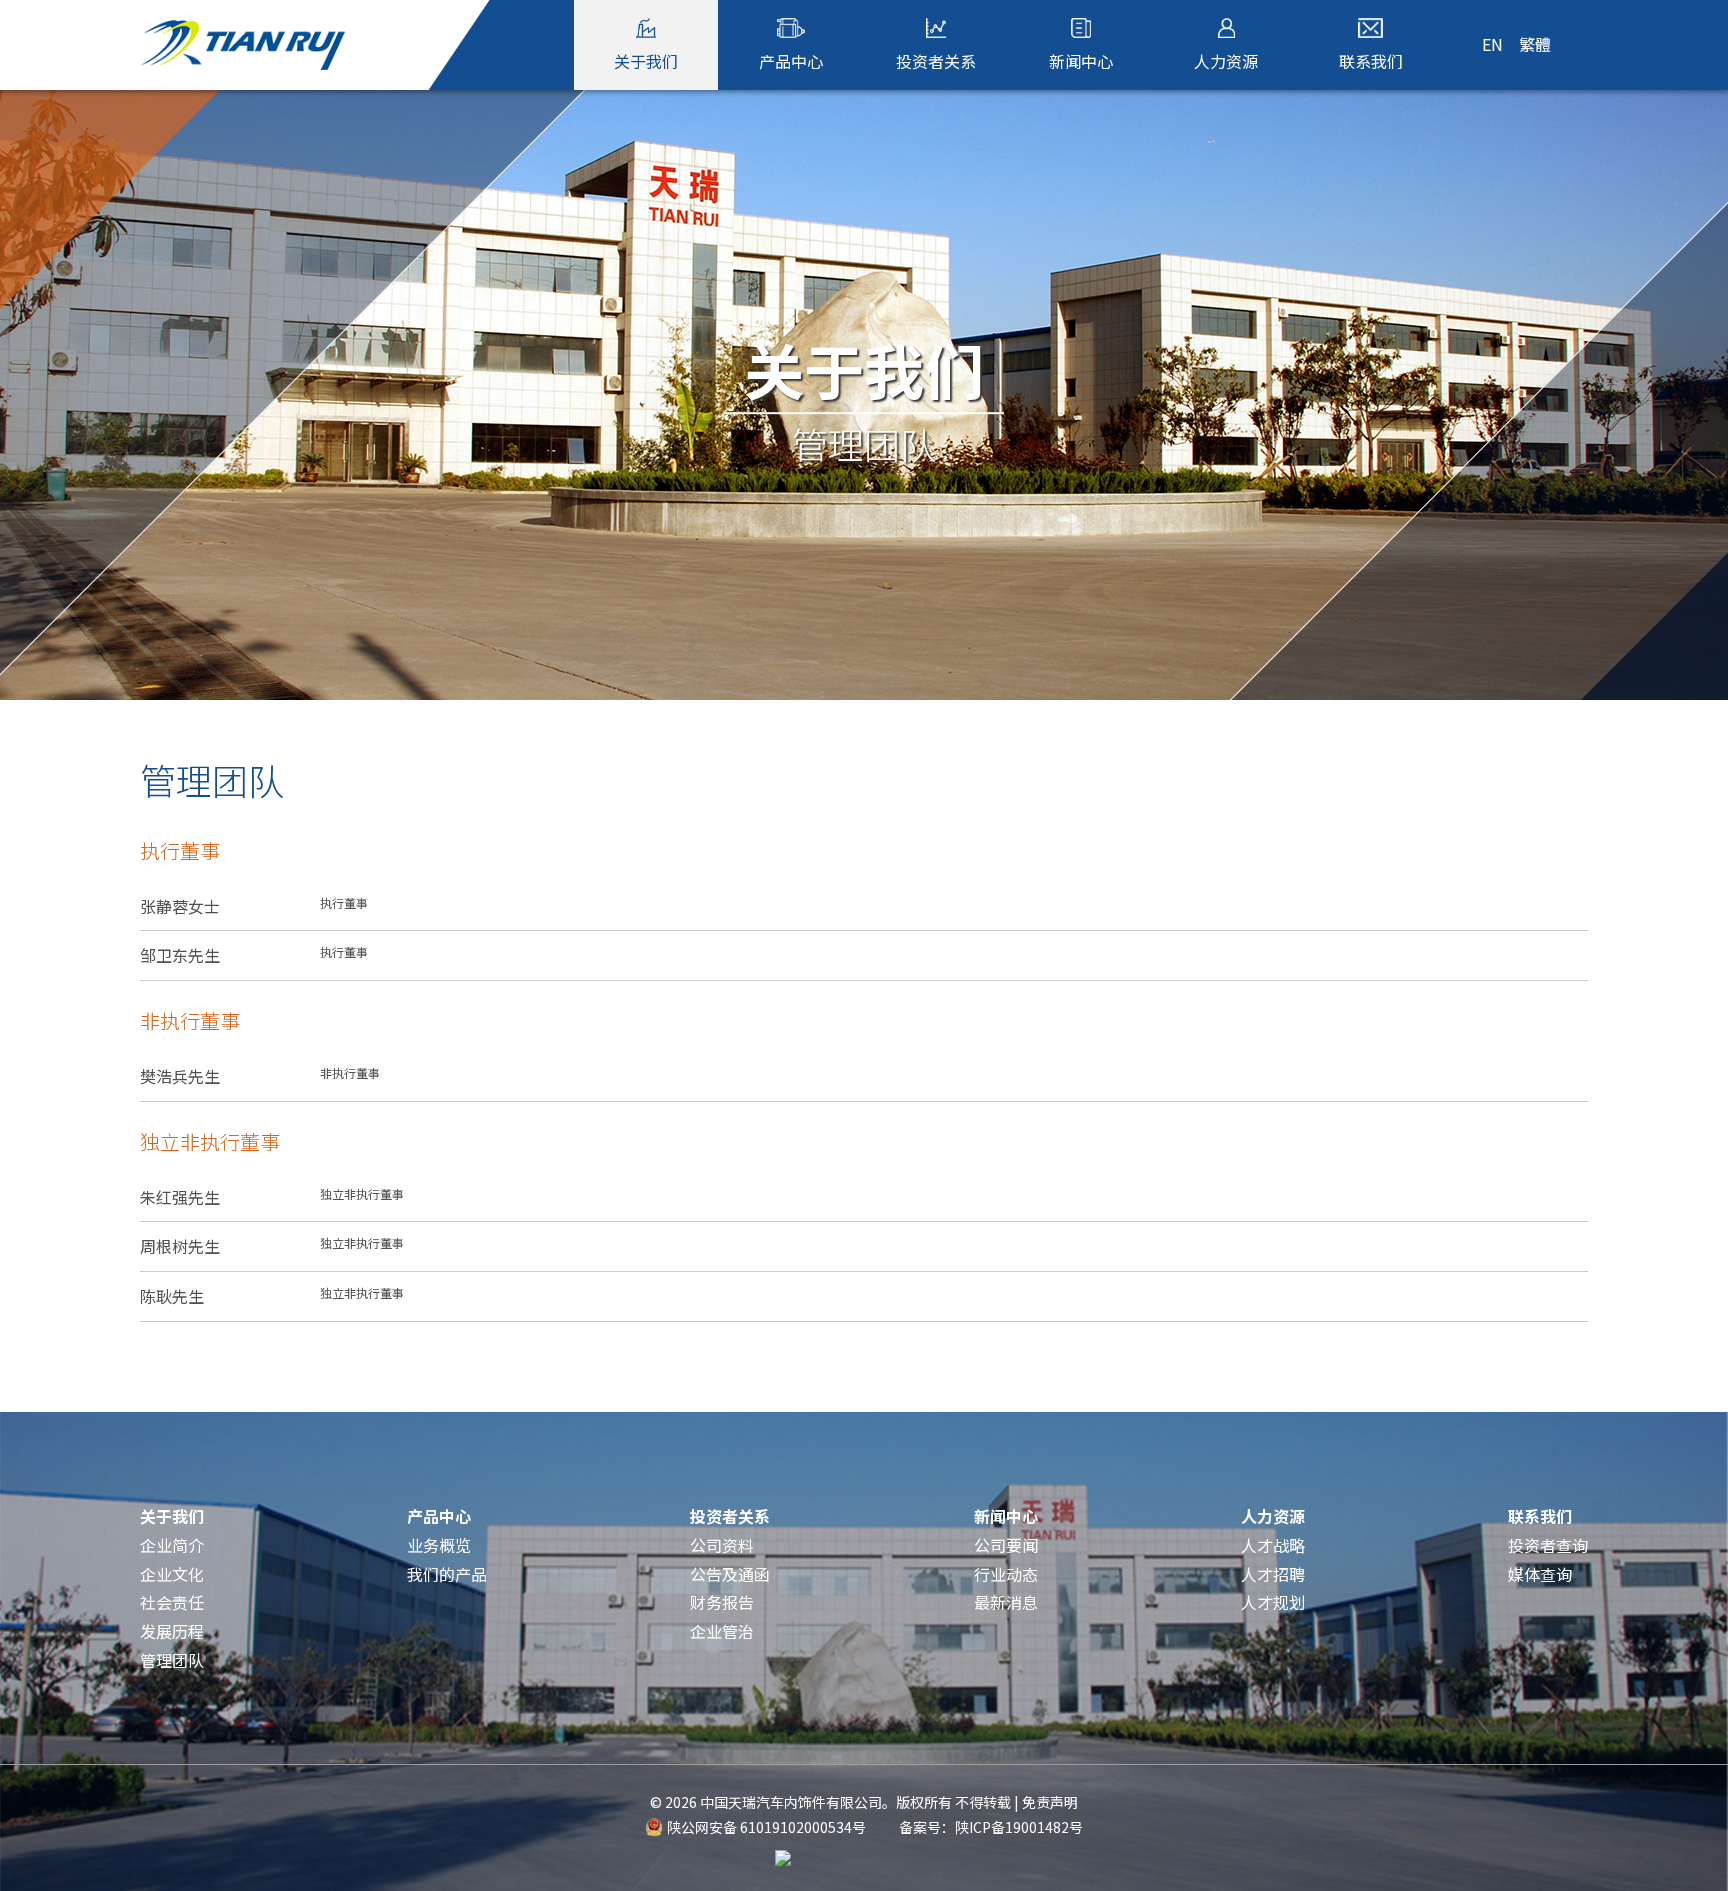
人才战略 (1273, 1545)
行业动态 (1006, 1574)
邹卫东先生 (254, 955)
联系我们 (1540, 1516)
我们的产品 (447, 1574)
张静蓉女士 (254, 906)
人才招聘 (1273, 1574)
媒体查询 (1540, 1574)
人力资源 (1273, 1516)
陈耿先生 (272, 1296)
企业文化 (172, 1574)
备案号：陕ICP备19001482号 (991, 1827)
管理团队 (172, 1660)
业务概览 (439, 1545)
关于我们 (172, 1516)
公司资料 (722, 1545)
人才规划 (1273, 1602)
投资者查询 (1548, 1545)
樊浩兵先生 (260, 1076)
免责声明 (1050, 1802)
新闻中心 (1006, 1516)
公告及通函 (730, 1574)
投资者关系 (730, 1516)
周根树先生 (272, 1246)
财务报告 (722, 1602)
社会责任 (172, 1602)
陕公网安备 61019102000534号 (766, 1827)
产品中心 (439, 1516)
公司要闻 (1006, 1545)
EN (1492, 44)
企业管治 (722, 1631)
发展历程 (172, 1631)
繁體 (1535, 44)
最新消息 (1006, 1602)
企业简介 (172, 1545)
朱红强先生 (272, 1197)
